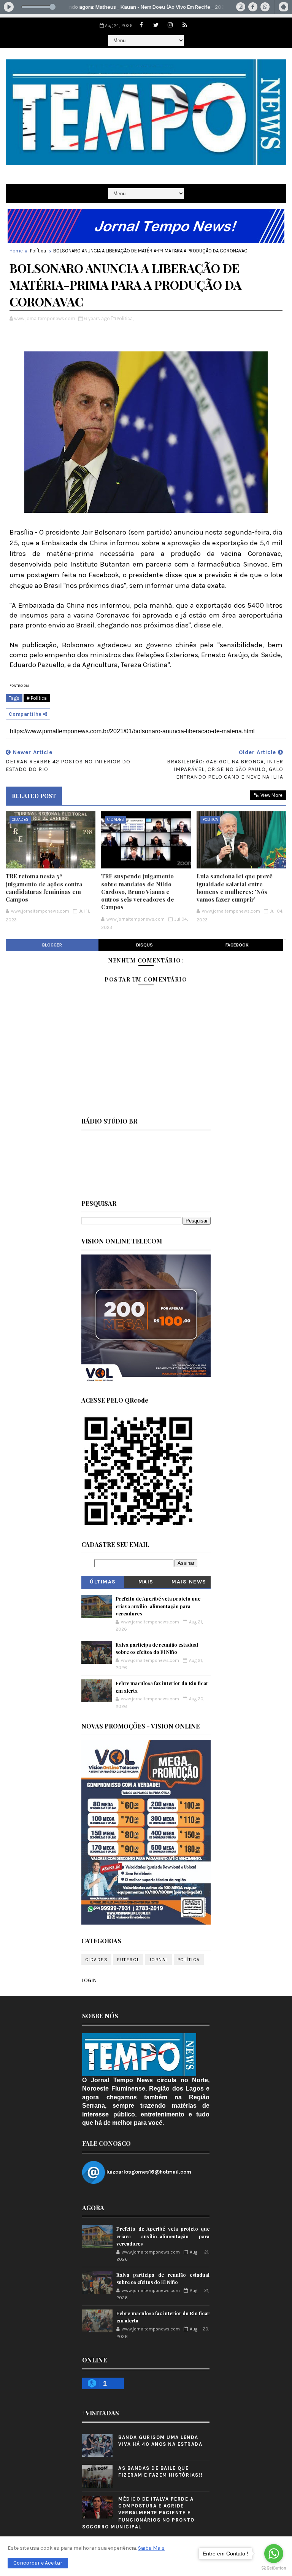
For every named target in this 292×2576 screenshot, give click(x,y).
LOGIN (89, 1980)
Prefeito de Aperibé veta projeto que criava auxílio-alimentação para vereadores (158, 1606)
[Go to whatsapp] (274, 2554)
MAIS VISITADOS (146, 1583)
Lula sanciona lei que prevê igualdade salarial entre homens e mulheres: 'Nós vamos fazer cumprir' (235, 888)
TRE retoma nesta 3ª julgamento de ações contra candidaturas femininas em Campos (44, 888)
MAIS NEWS (189, 1582)
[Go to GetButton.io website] (274, 2568)
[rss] (185, 25)
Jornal (159, 1960)
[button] (38, 2563)
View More (271, 795)
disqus (144, 945)
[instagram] (170, 25)
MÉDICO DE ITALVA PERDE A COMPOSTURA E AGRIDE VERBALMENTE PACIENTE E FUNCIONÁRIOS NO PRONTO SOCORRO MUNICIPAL (138, 2513)
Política (38, 251)
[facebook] (141, 25)
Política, (125, 318)
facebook (237, 945)
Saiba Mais (151, 2548)
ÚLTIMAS (103, 1582)
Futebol (128, 1960)
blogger (52, 945)
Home (16, 251)
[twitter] (156, 25)
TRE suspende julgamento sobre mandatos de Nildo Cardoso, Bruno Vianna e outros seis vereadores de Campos (138, 891)
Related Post (34, 796)
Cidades (20, 820)
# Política (37, 698)
